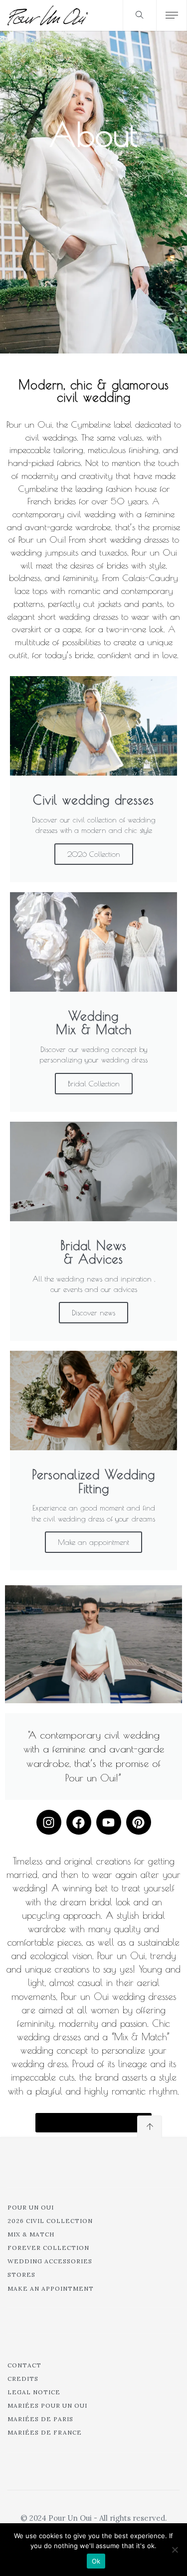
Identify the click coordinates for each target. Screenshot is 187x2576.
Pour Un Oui (31, 2207)
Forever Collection (48, 2248)
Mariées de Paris (40, 2419)
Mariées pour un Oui (47, 2405)
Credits (23, 2379)
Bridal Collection (94, 1084)
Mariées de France (45, 2432)
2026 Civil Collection (50, 2221)
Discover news (93, 1313)
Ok (96, 2561)
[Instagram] (49, 1822)
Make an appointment (93, 1542)
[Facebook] (79, 1822)
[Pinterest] (139, 1822)
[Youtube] (109, 1822)
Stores (21, 2275)
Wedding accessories (50, 2261)
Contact (24, 2365)
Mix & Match (31, 2234)
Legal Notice (34, 2392)
